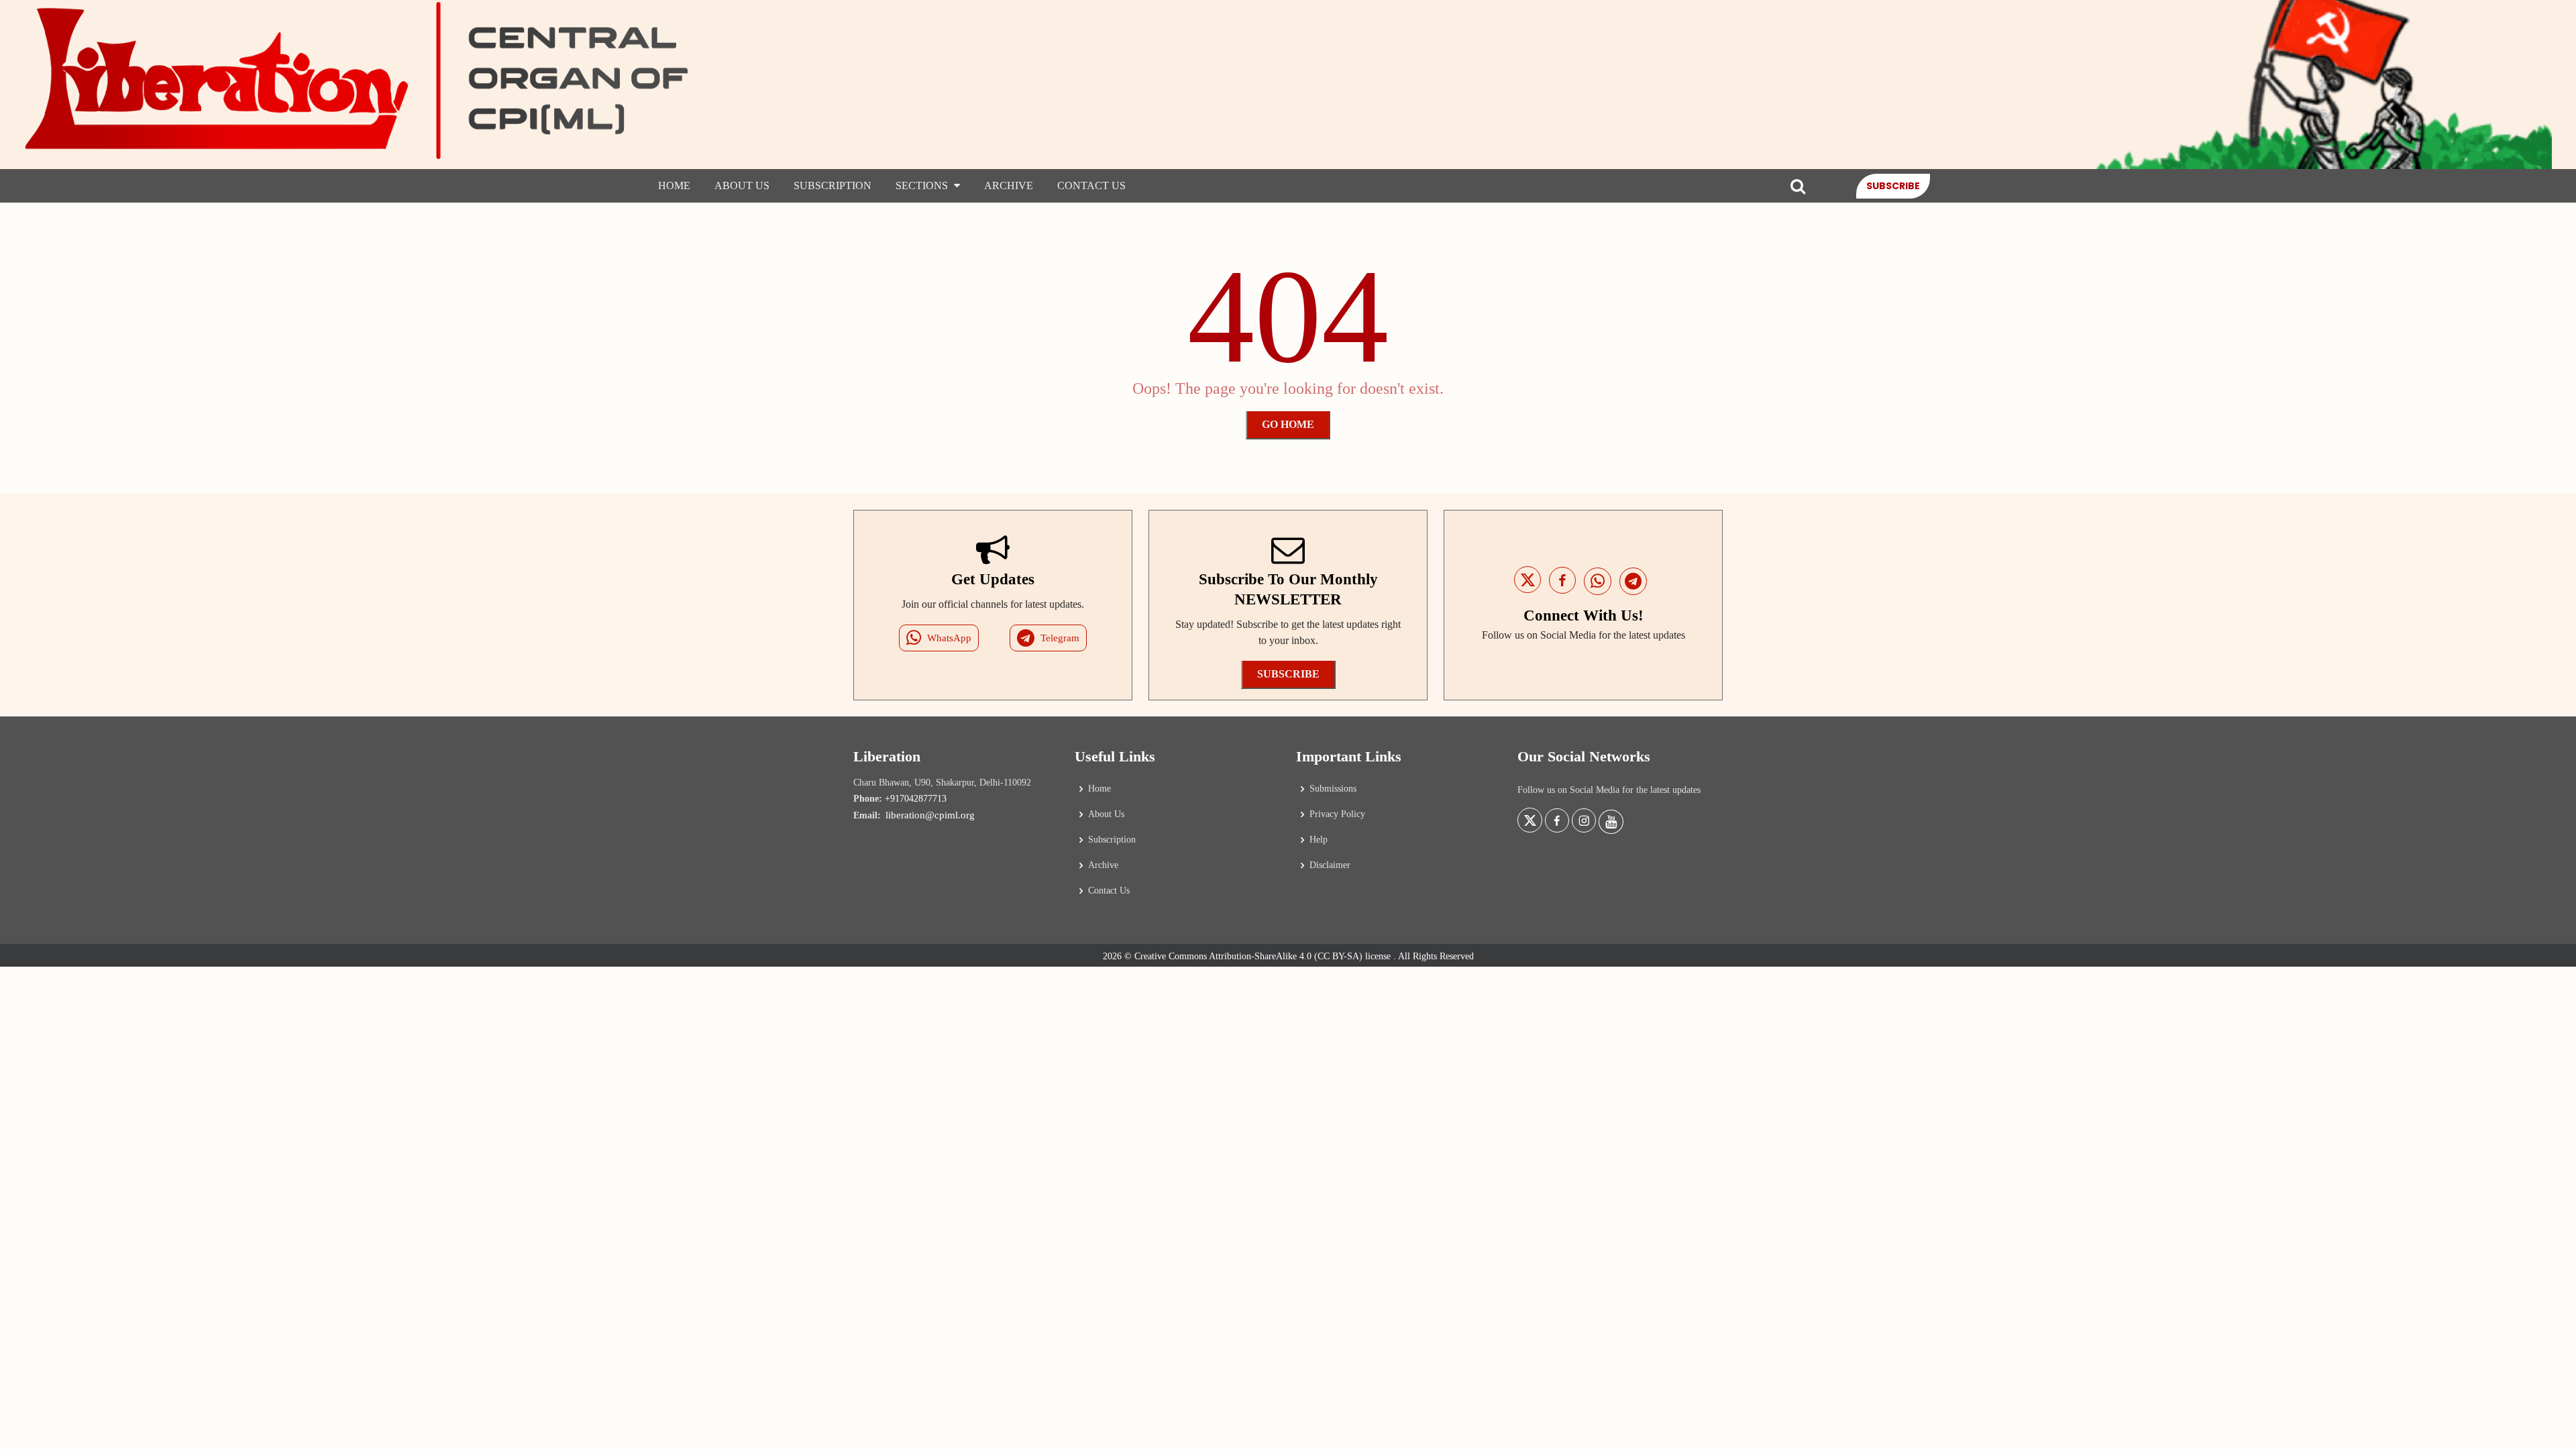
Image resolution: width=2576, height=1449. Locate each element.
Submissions (1333, 789)
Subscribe (1893, 186)
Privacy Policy (1337, 814)
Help (1319, 840)
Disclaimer (1330, 865)
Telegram (1060, 638)
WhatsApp (949, 638)
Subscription (833, 185)
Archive (1009, 185)
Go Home (1288, 424)
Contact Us (1091, 185)
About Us (742, 185)
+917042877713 (916, 799)
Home (674, 185)
